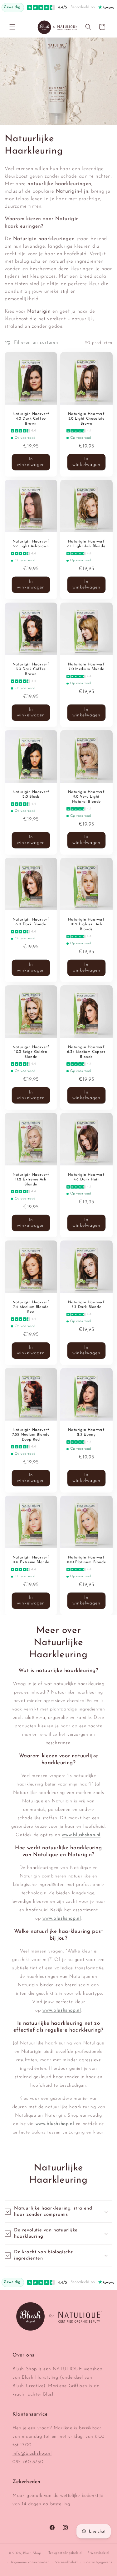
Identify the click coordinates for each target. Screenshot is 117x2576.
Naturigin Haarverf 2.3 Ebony (86, 1432)
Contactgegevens (98, 2562)
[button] (12, 27)
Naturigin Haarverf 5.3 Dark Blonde (86, 1305)
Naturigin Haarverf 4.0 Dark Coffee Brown (31, 419)
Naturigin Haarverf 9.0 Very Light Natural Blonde (86, 797)
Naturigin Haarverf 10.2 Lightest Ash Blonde (86, 924)
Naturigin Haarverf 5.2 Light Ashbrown (31, 544)
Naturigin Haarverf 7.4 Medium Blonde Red (31, 1307)
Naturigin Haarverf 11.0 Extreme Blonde (31, 1560)
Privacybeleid (98, 2553)
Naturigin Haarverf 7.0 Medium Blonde (86, 667)
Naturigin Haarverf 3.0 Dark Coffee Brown (31, 669)
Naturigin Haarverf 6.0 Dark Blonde (31, 922)
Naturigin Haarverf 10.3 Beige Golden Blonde (31, 1052)
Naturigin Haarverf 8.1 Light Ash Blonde (86, 544)
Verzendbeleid (66, 2562)
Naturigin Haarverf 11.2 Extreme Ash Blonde (31, 1179)
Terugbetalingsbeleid (65, 2553)
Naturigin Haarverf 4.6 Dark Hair (86, 1177)
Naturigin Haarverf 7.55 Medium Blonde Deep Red (31, 1434)
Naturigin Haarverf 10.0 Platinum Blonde (86, 1560)
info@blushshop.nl (32, 2454)
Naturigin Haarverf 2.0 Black (31, 794)
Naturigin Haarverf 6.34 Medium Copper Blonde (86, 1052)
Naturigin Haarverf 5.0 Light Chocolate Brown (86, 419)
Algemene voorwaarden (30, 2562)
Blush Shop (32, 2553)
